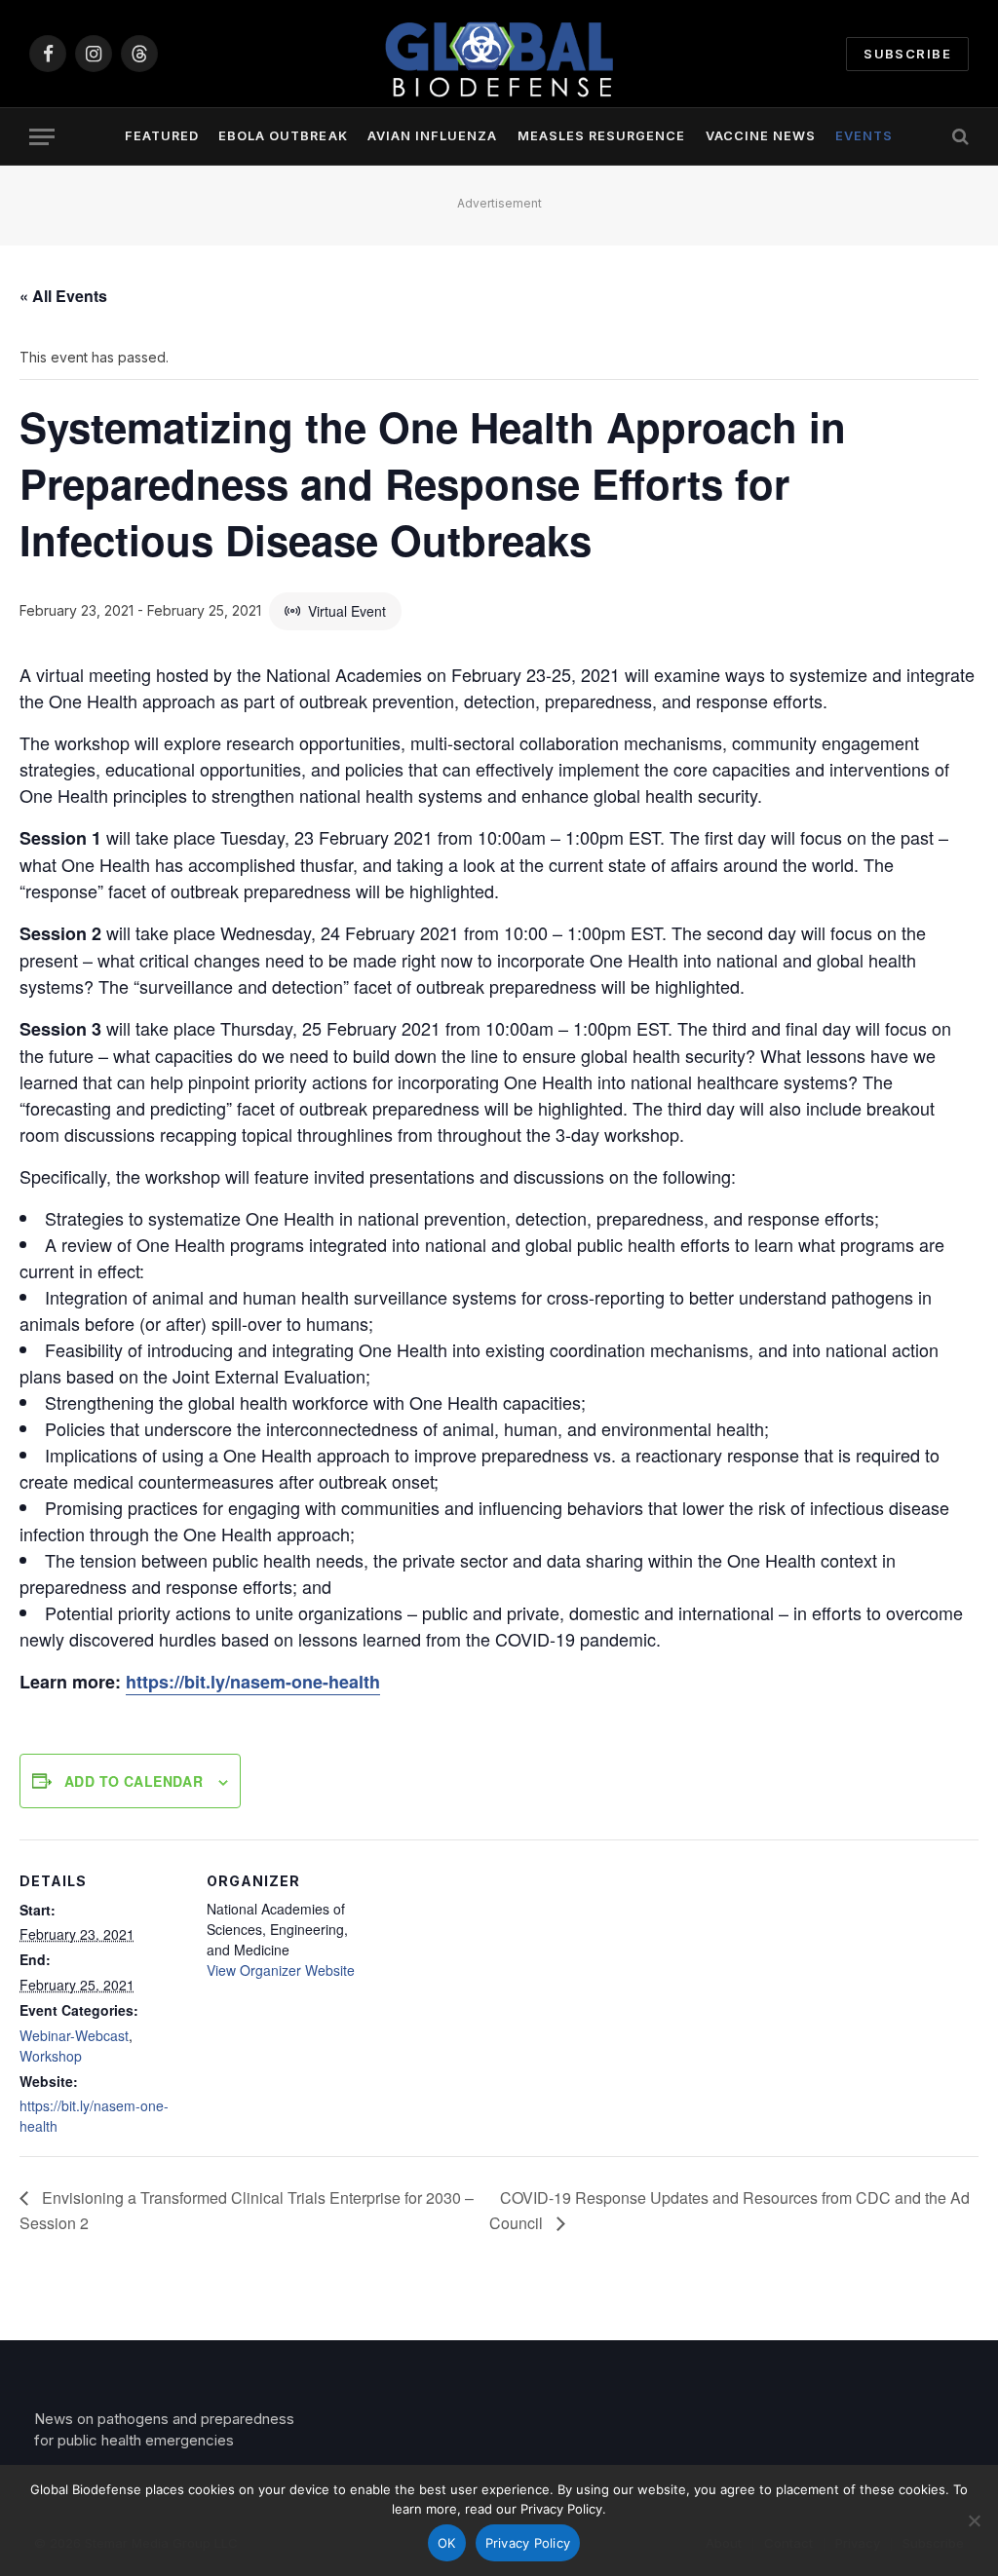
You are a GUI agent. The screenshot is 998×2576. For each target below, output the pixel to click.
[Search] (959, 137)
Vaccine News (761, 136)
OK (447, 2543)
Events (864, 136)
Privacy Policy (528, 2543)
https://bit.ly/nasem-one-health (253, 1682)
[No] (974, 2520)
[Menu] (42, 137)
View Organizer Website (281, 1970)
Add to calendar (134, 1781)
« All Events (63, 296)
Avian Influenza (432, 136)
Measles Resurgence (601, 136)
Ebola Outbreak (283, 136)
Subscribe (907, 54)
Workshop (51, 2056)
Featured (162, 136)
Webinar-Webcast (74, 2035)
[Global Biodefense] (499, 54)
